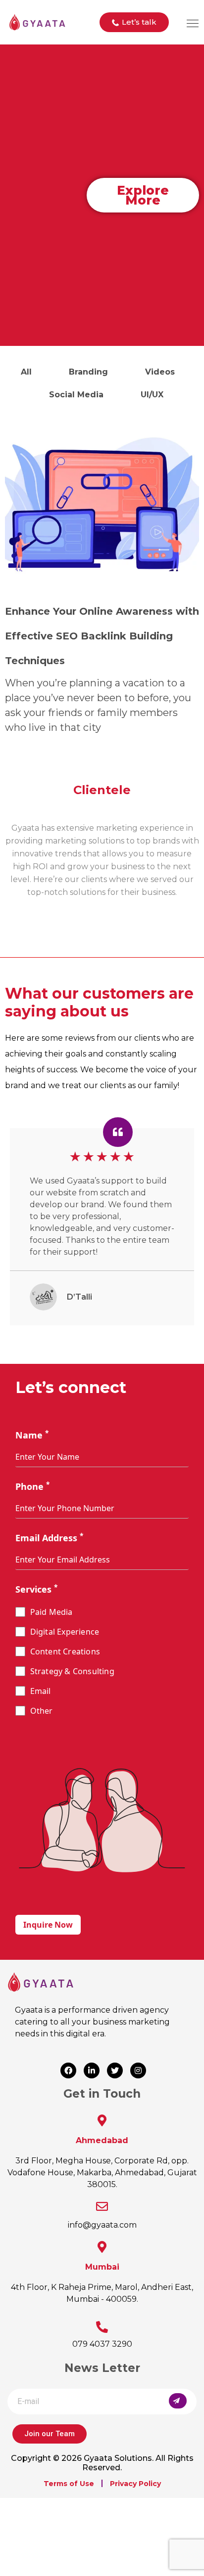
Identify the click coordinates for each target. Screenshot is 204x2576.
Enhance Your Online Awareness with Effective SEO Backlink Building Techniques (102, 636)
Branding (88, 372)
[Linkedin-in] (92, 2070)
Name (32, 1435)
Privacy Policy (135, 2484)
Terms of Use (69, 2484)
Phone (32, 1486)
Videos (160, 372)
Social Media (76, 395)
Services (36, 1589)
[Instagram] (138, 2070)
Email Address (49, 1538)
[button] (134, 22)
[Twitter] (115, 2070)
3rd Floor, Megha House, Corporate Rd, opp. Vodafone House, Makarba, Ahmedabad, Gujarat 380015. (102, 2173)
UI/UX (152, 395)
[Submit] (178, 2401)
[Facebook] (68, 2070)
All (26, 372)
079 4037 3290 (102, 2344)
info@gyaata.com (102, 2225)
